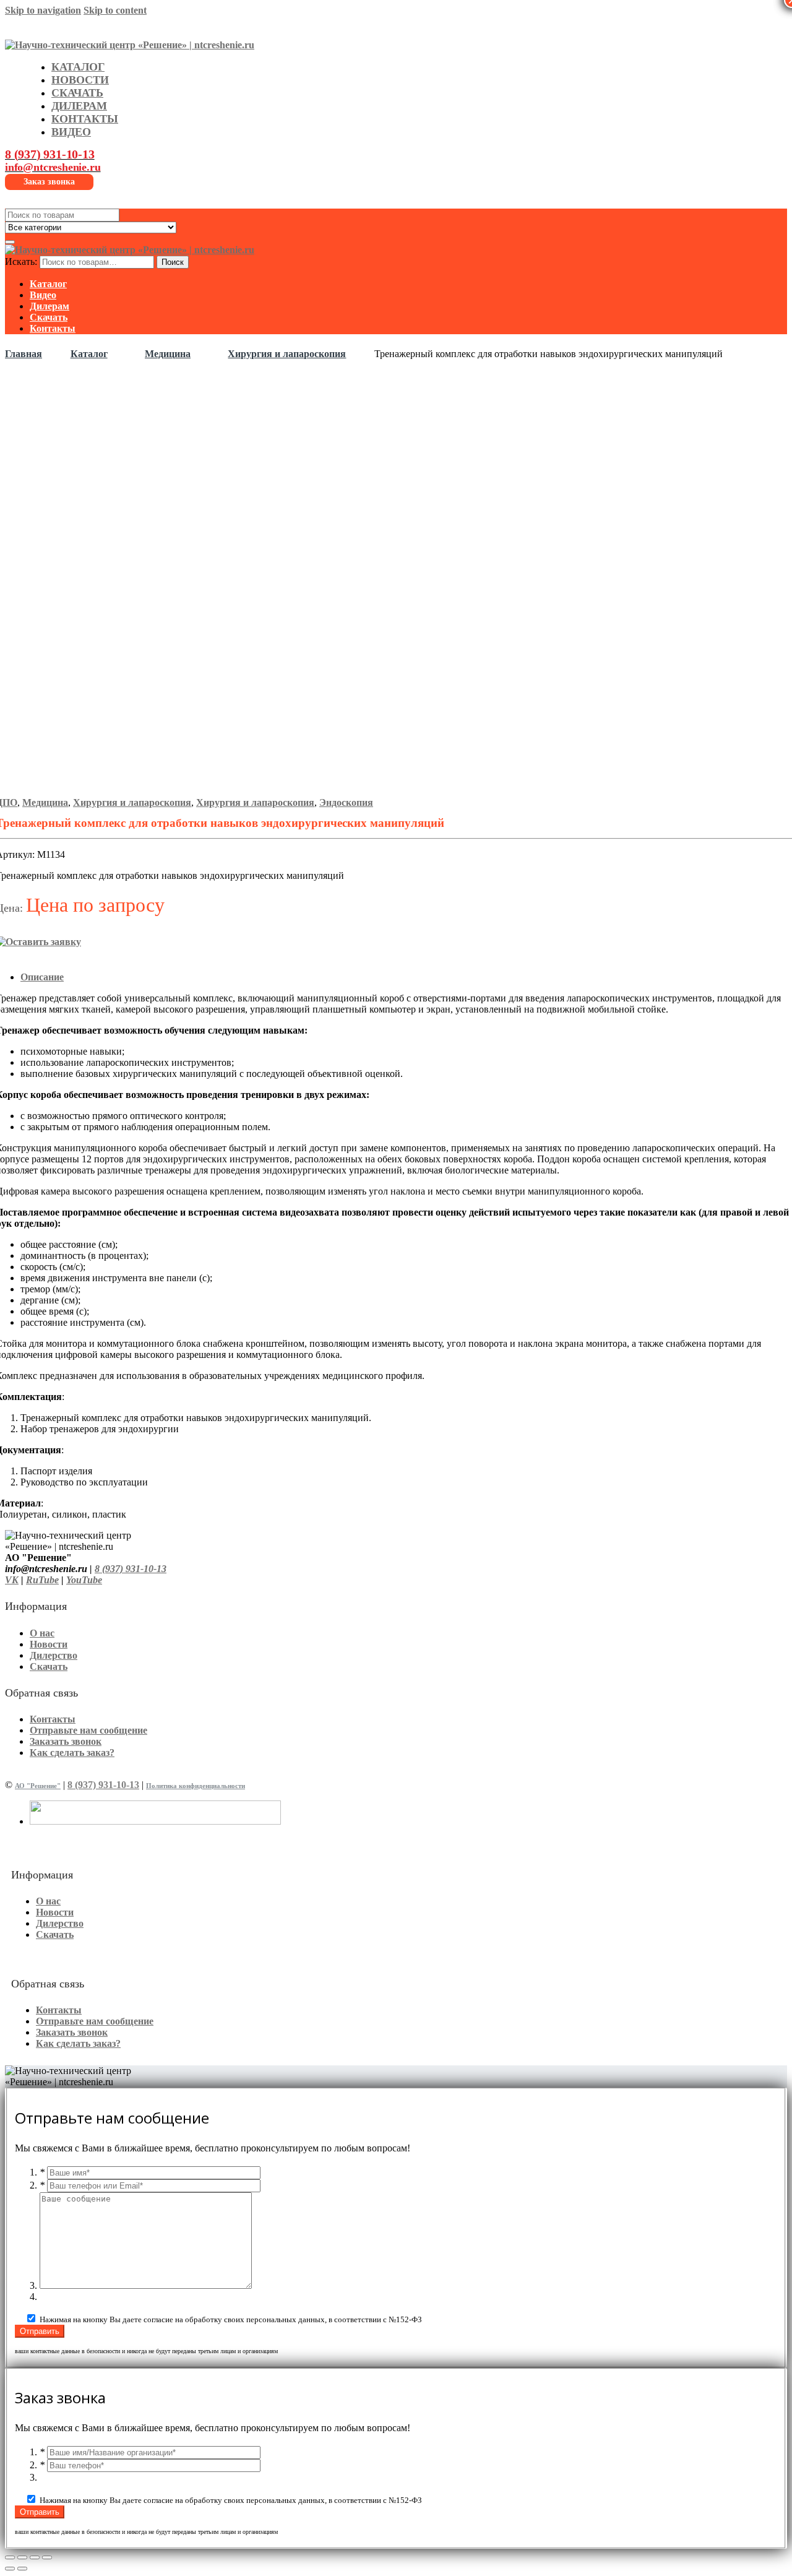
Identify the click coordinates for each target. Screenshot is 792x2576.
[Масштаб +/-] (47, 2557)
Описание (42, 977)
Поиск (173, 262)
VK (12, 1580)
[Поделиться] (22, 2557)
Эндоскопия (346, 802)
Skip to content (115, 10)
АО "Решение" (38, 1786)
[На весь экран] (35, 2557)
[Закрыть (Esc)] (10, 2557)
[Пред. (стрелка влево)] (10, 2569)
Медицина (168, 354)
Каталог (89, 354)
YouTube (84, 1580)
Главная (24, 354)
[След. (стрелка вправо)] (22, 2569)
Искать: (21, 261)
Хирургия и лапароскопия (287, 354)
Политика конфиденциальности (196, 1786)
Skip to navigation (43, 10)
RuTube (42, 1580)
